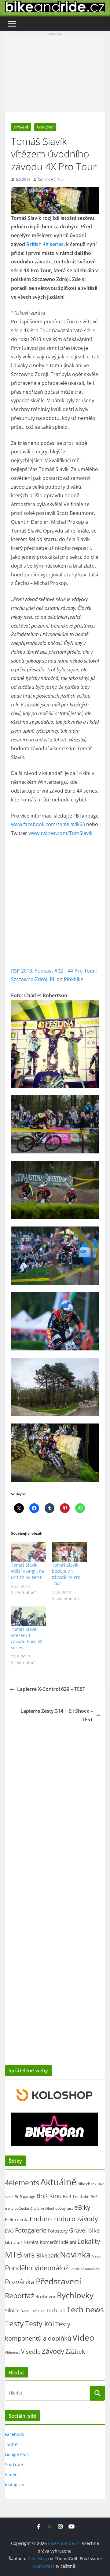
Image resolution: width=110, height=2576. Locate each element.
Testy (14, 2323)
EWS (9, 2231)
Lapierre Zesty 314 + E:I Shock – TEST (57, 1715)
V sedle (31, 2351)
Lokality (89, 2241)
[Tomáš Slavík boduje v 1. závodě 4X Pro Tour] (69, 1552)
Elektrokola (17, 2219)
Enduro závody (76, 2219)
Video (83, 2337)
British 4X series (45, 244)
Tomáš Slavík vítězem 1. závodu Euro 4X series (27, 1638)
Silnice (12, 2310)
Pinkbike (73, 979)
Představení (59, 2281)
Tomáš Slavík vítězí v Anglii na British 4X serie (28, 1571)
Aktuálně (21, 127)
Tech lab (56, 2310)
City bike (37, 2208)
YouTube (14, 2464)
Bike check (87, 2184)
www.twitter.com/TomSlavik (60, 833)
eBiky (82, 2207)
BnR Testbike (76, 2196)
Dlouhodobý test (59, 2208)
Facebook (14, 2434)
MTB (13, 2254)
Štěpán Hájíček (51, 179)
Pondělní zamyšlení (85, 2269)
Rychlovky (45, 127)
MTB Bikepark (41, 2255)
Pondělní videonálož (37, 2268)
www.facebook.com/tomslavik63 (48, 824)
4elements (22, 2183)
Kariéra (31, 2242)
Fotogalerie (31, 2230)
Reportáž (20, 2296)
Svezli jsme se (33, 2311)
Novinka (75, 2254)
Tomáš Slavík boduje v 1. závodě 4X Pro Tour (66, 1574)
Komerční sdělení (58, 2242)
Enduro (41, 2219)
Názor (97, 2256)
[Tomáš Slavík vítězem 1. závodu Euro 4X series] (28, 1616)
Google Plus (17, 2454)
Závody (53, 2351)
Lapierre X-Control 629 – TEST (51, 1689)
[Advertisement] (55, 74)
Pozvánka (20, 2282)
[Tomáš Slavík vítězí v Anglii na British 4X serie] (28, 1552)
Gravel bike (84, 2230)
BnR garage (25, 2197)
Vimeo (11, 2474)
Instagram (15, 2485)
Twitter (12, 2444)
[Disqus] (55, 1803)
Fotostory (58, 2231)
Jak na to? (14, 2242)
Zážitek (75, 2351)
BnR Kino (49, 2196)
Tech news (85, 2309)
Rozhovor (46, 2296)
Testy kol (40, 2324)
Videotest (12, 2353)
